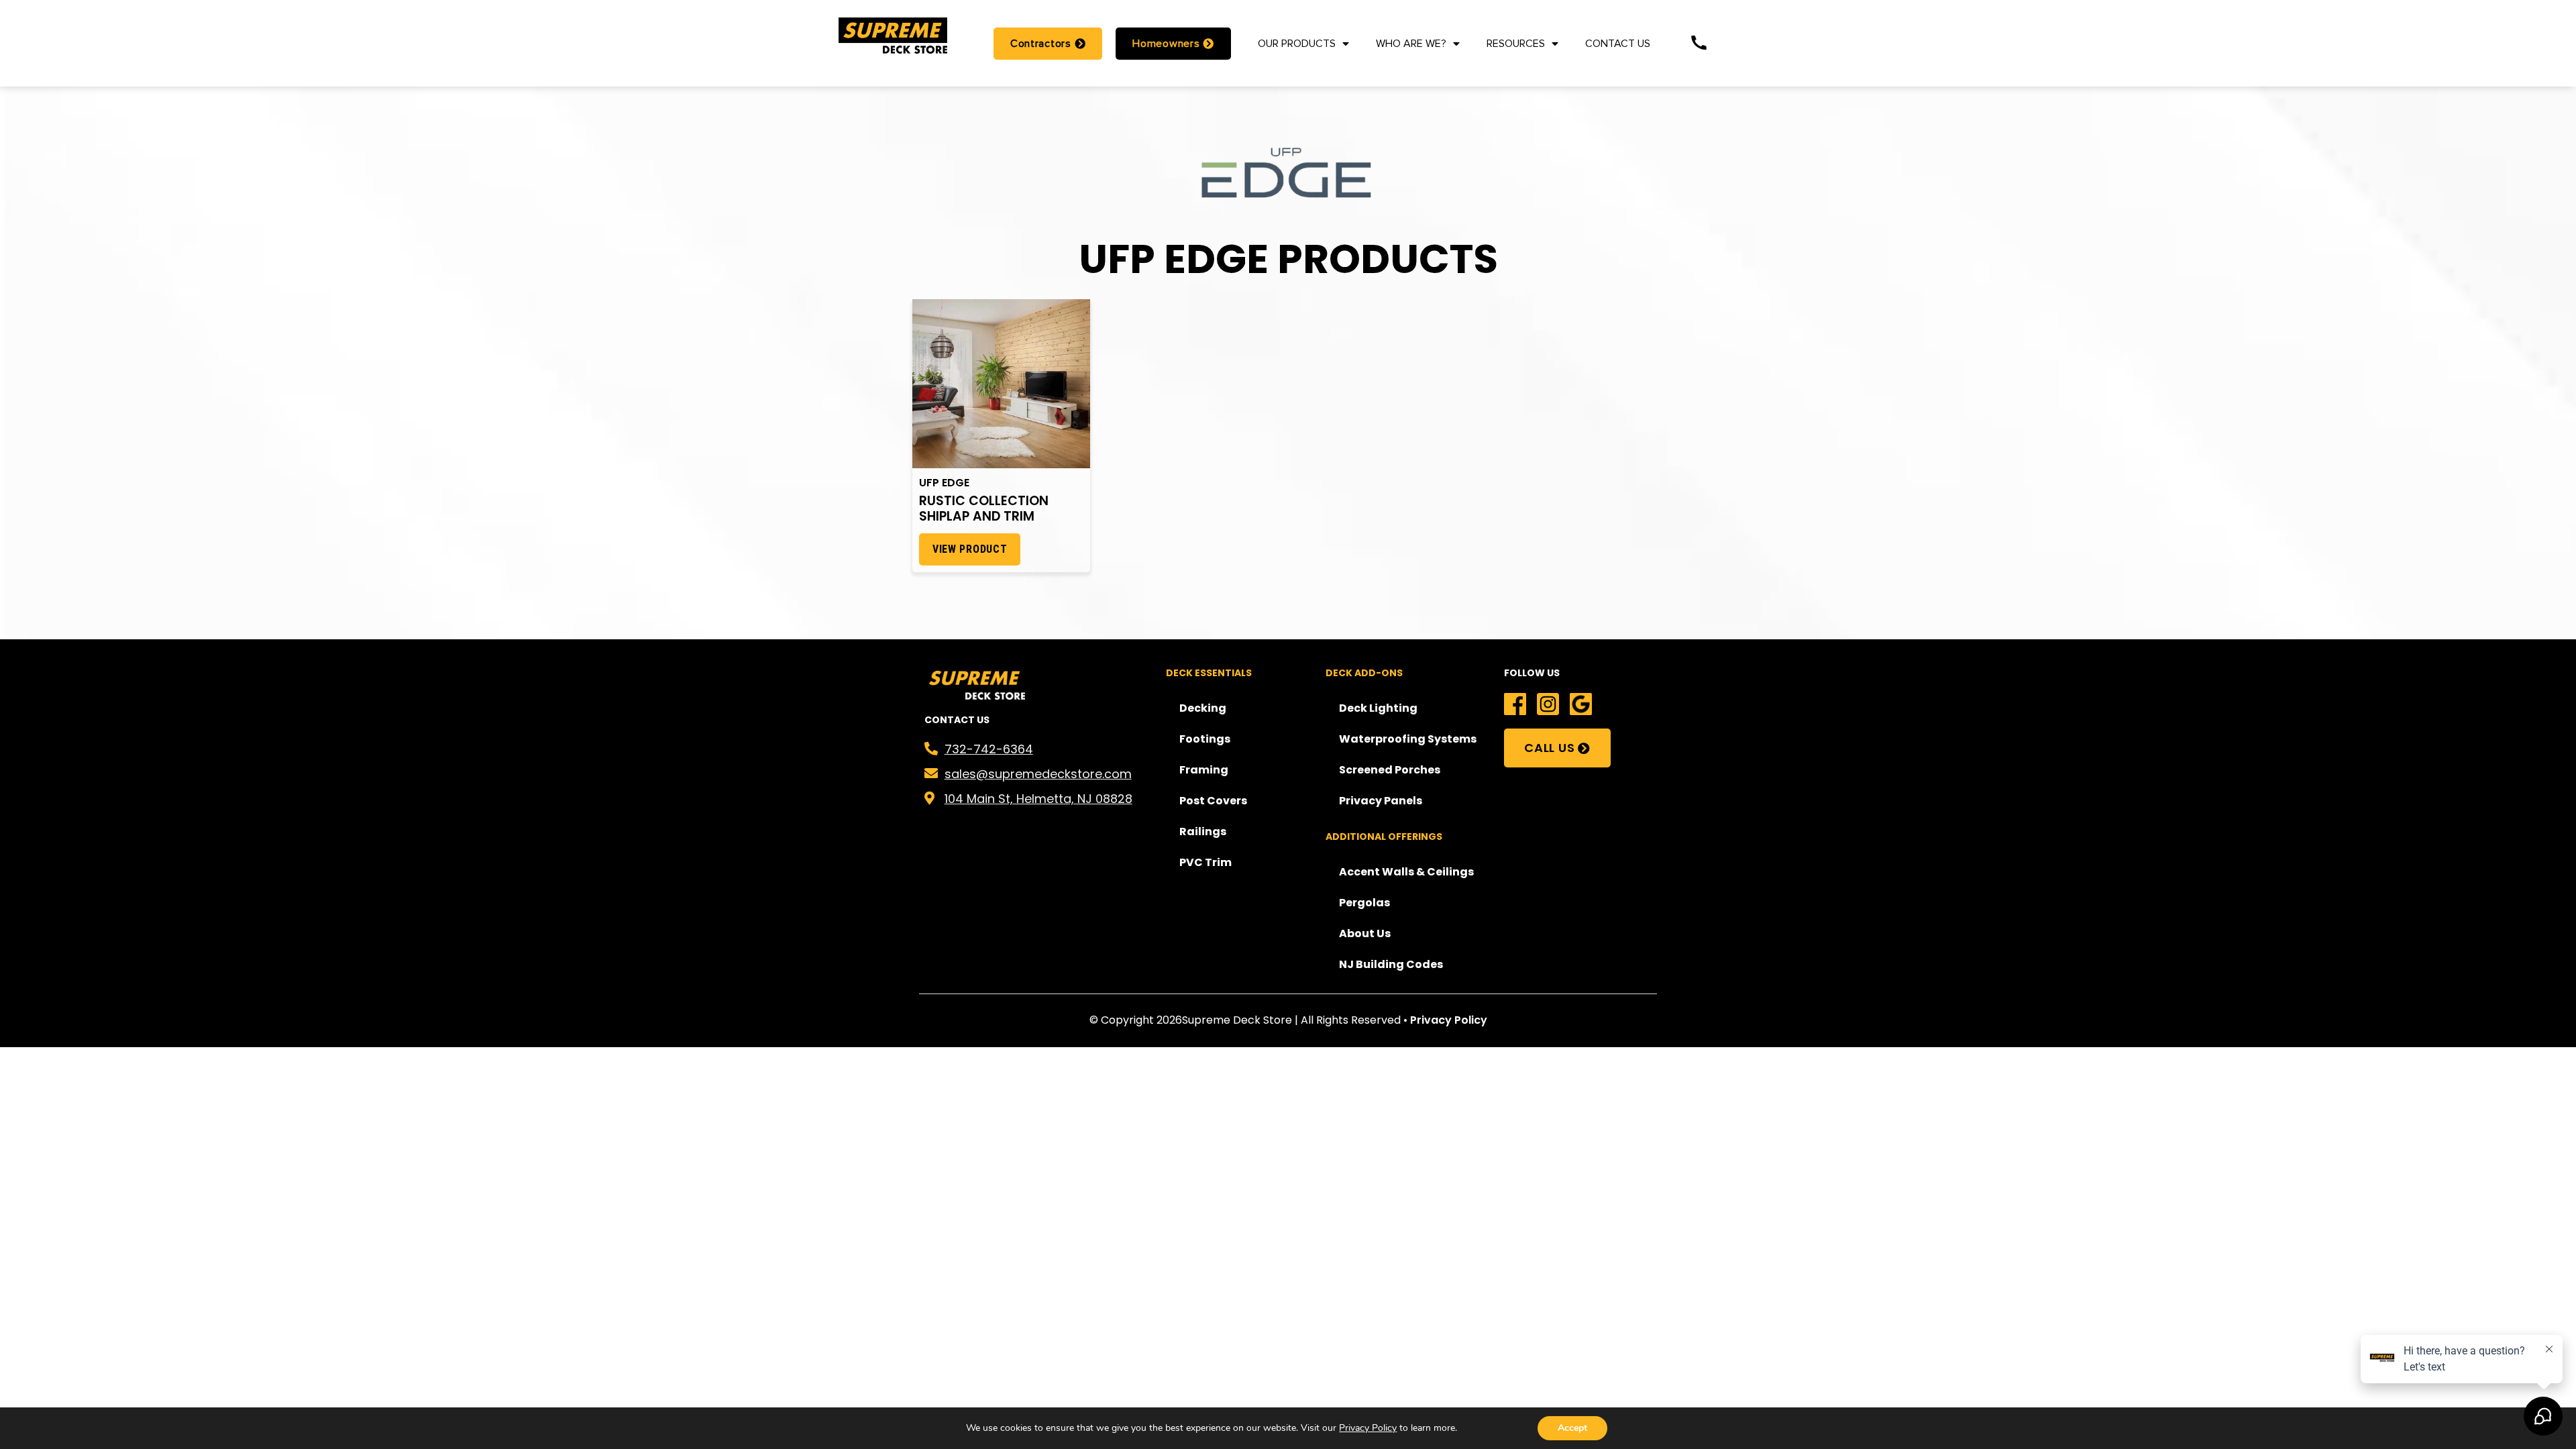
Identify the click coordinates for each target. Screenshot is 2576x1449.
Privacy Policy (1449, 1020)
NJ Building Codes (1391, 964)
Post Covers (1213, 801)
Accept (1572, 1428)
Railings (1203, 831)
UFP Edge (944, 483)
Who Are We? (1411, 44)
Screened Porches (1390, 770)
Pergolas (1364, 903)
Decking (1203, 708)
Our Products (1297, 44)
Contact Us (1618, 44)
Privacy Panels (1381, 801)
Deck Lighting (1378, 708)
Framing (1204, 770)
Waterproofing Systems (1408, 739)
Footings (1205, 739)
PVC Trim (1205, 862)
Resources (1516, 44)
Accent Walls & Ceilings (1406, 872)
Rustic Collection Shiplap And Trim (984, 508)
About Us (1365, 933)
